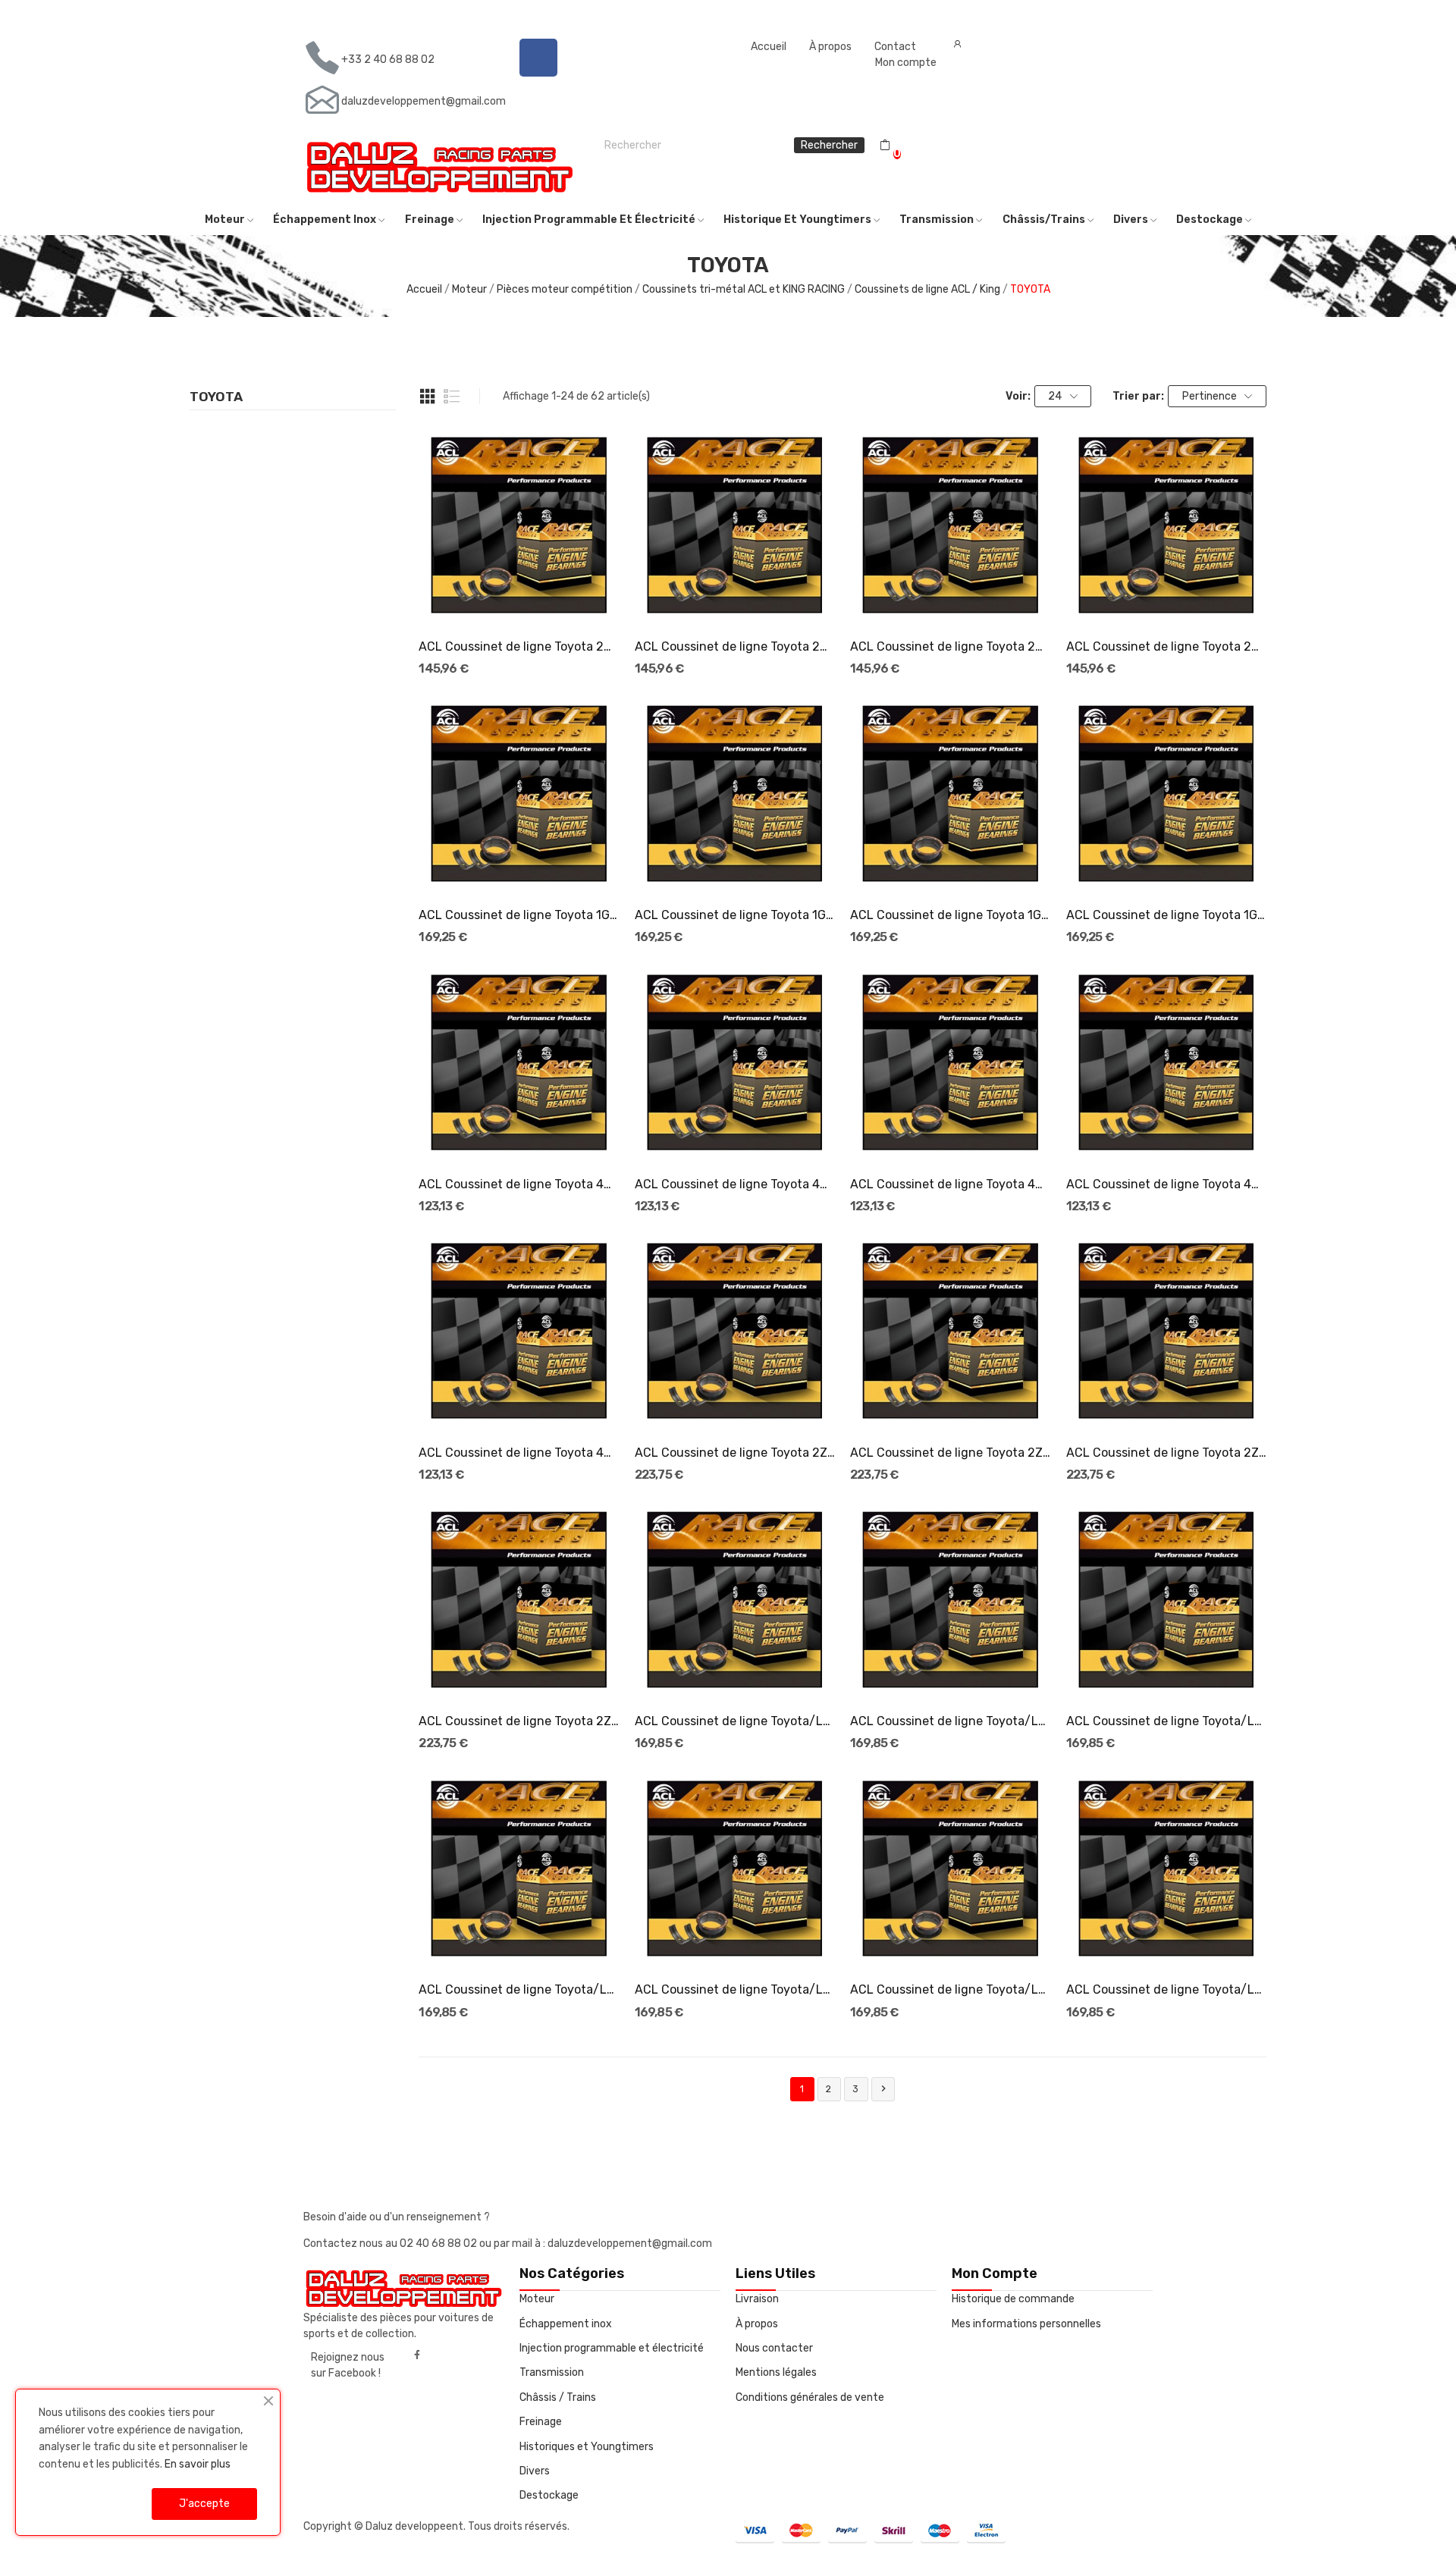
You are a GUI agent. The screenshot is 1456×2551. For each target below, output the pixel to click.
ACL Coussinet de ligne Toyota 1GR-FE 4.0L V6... (519, 915)
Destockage (549, 2495)
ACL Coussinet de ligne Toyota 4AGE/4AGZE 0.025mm (735, 1184)
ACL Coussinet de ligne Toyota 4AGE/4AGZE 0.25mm (950, 1184)
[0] (885, 146)
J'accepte (204, 2504)
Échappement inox (566, 2324)
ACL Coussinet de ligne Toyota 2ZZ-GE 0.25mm (1166, 1453)
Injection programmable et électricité (612, 2348)
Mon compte (906, 63)
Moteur (537, 2299)
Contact (895, 47)
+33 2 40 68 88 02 (388, 60)
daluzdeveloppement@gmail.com (424, 101)
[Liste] (452, 397)
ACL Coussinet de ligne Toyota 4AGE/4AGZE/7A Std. (519, 1184)
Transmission (552, 2372)
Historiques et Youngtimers (587, 2447)
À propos (830, 47)
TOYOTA (216, 397)
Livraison (757, 2299)
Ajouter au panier (519, 1404)
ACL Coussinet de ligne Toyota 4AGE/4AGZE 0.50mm (1166, 1184)
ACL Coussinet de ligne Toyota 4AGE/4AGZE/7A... (519, 1453)
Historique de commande (1013, 2299)
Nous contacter (774, 2348)
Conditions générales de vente (810, 2397)
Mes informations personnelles (1026, 2324)
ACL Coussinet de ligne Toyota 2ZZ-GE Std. (735, 1453)
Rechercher (829, 145)
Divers (535, 2471)
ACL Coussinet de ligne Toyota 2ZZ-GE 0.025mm (950, 1453)
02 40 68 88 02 (439, 2243)
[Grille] (428, 397)
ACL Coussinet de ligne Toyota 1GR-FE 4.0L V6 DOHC (735, 915)
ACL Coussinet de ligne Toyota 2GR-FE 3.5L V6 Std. (1166, 646)
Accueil (769, 47)
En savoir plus (198, 2464)
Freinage (541, 2422)
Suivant (883, 2088)
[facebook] (417, 2355)
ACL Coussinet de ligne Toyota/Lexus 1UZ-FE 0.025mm (1166, 1989)
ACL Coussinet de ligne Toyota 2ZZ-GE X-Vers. (519, 1721)
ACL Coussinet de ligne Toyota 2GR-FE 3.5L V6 (519, 646)
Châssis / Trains (558, 2397)
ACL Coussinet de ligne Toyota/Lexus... (735, 1721)
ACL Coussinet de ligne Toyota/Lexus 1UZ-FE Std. (950, 1989)
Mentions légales (776, 2372)
